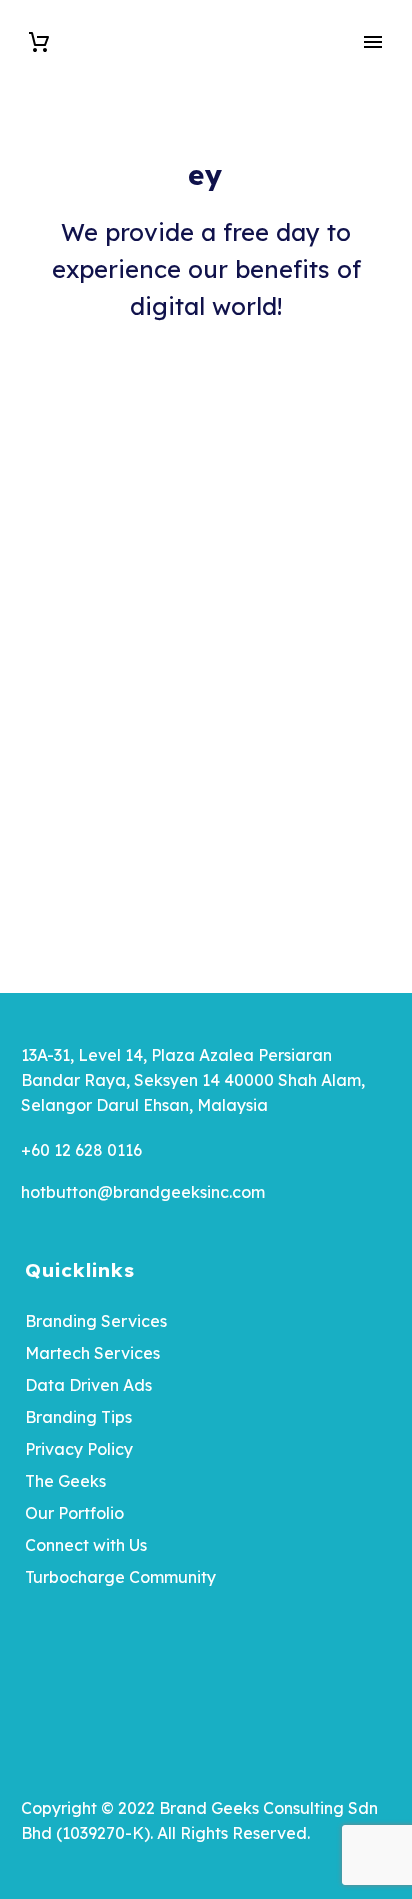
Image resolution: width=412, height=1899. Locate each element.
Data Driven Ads (88, 1385)
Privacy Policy (79, 1449)
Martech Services (92, 1353)
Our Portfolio (74, 1513)
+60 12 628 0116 (81, 1150)
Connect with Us (86, 1545)
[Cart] (39, 42)
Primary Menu (373, 42)
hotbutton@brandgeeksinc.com (143, 1192)
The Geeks (65, 1481)
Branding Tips (78, 1417)
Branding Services (96, 1321)
